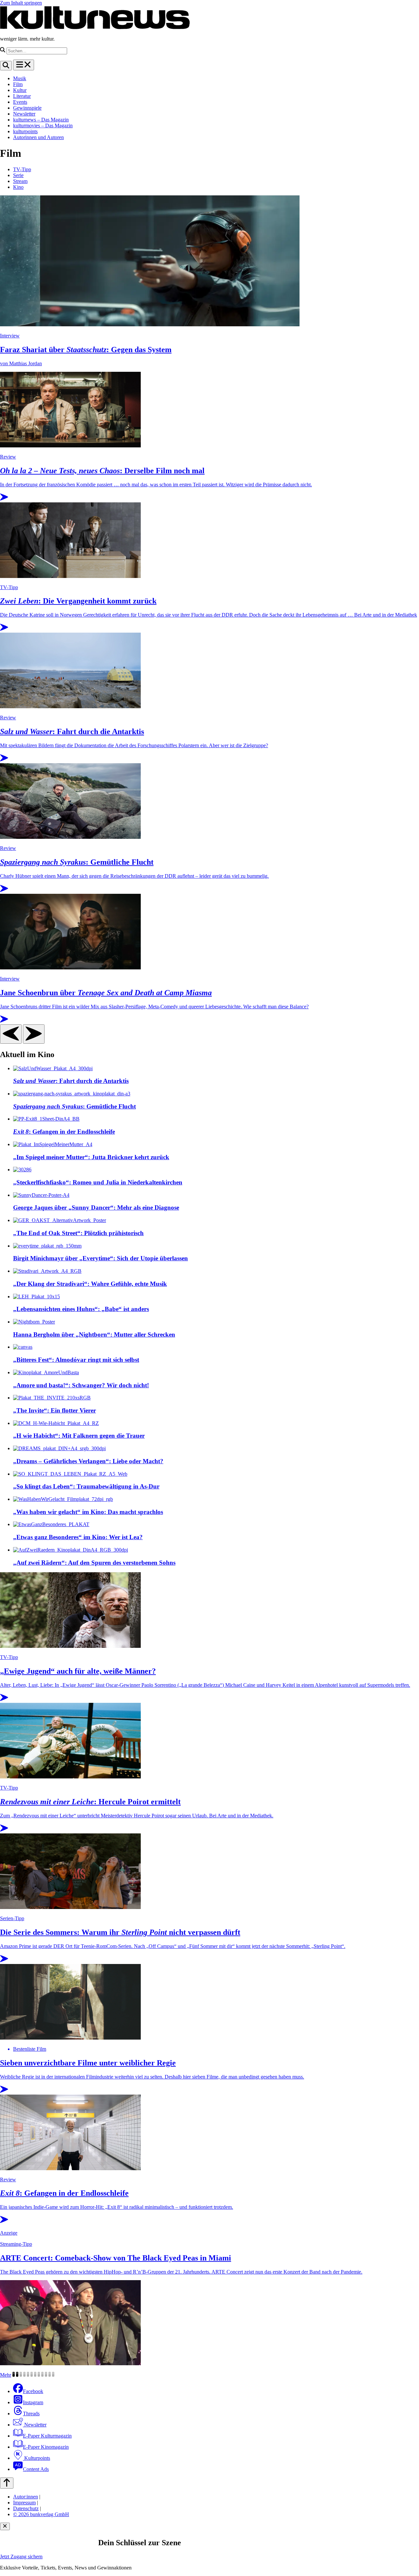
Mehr (6, 2375)
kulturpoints (25, 131)
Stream (20, 181)
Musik (20, 78)
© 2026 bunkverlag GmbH (41, 2514)
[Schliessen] (5, 2526)
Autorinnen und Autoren (38, 137)
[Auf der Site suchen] (6, 66)
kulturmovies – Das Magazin (43, 126)
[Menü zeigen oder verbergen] (24, 65)
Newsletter (24, 114)
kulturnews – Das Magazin (41, 120)
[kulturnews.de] (95, 28)
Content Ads (36, 2469)
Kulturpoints (36, 2458)
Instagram (33, 2402)
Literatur (22, 96)
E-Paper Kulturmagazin (47, 2436)
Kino (18, 187)
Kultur (20, 90)
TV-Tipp (22, 169)
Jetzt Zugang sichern (21, 2557)
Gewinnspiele (27, 108)
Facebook (33, 2391)
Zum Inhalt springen (21, 3)
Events (20, 102)
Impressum (24, 2503)
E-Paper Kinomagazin (46, 2447)
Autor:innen (26, 2497)
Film (18, 84)
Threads (31, 2414)
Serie (18, 175)
